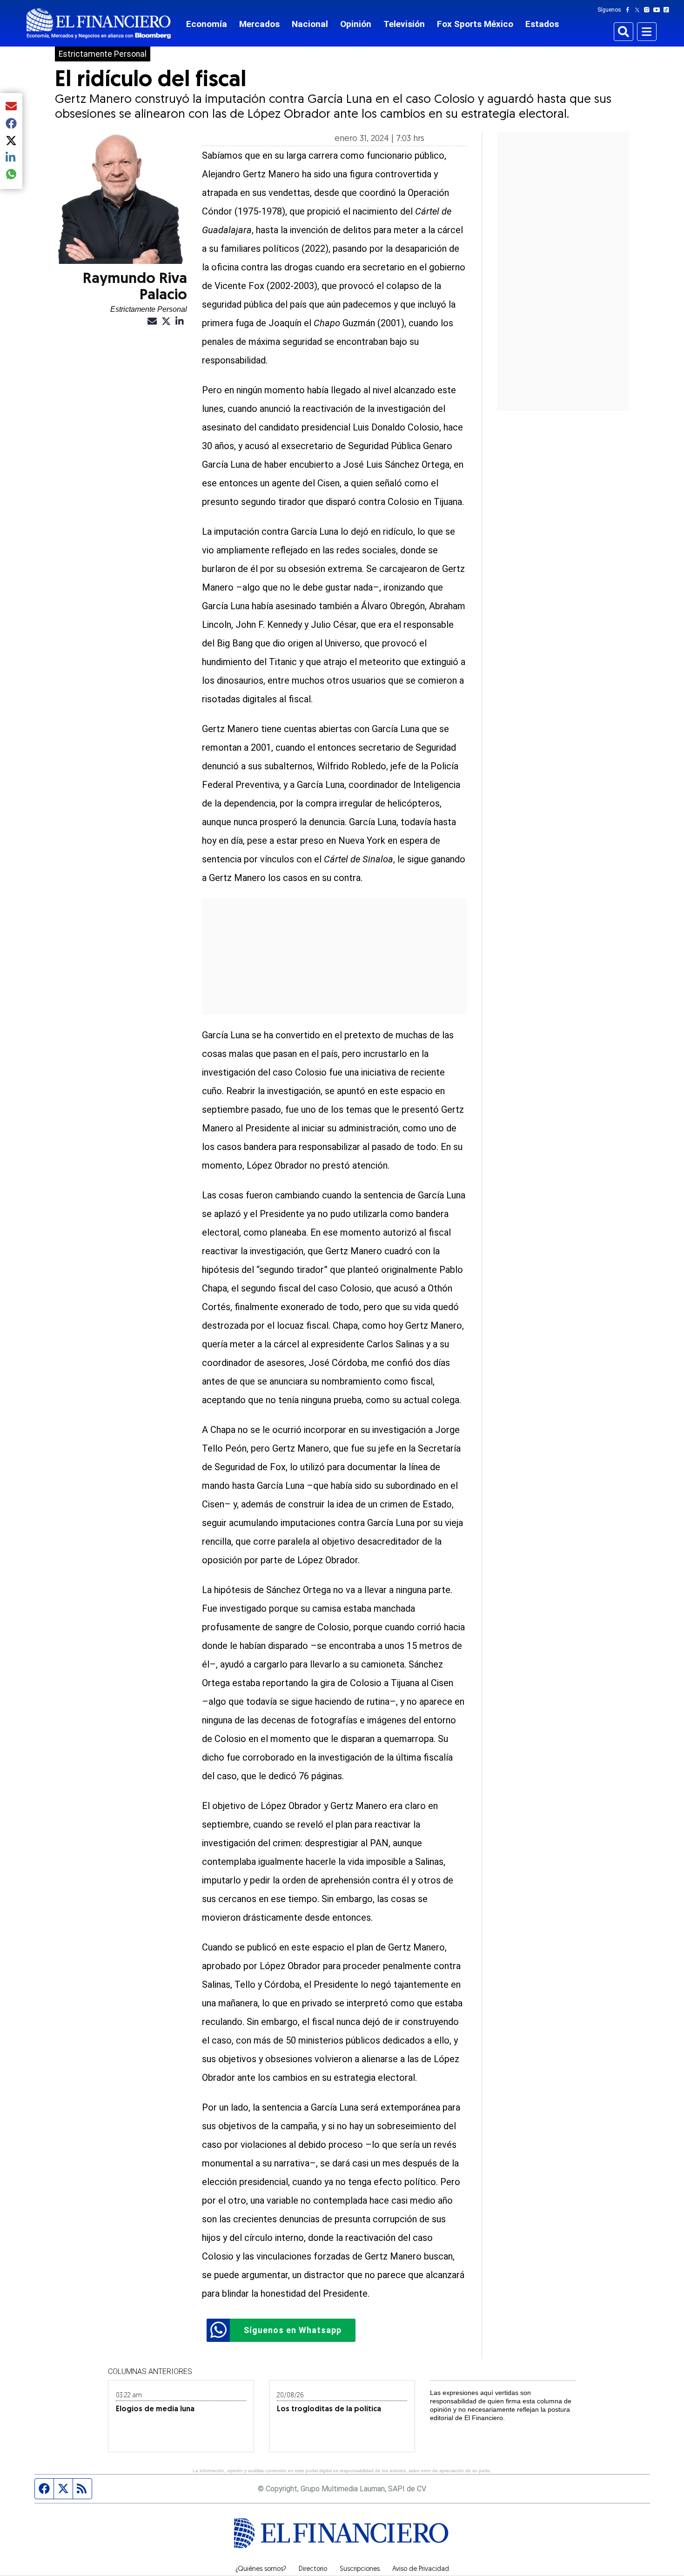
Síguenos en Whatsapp (293, 2330)
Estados (542, 24)
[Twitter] (639, 10)
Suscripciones (360, 2569)
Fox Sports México (475, 24)
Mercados (259, 24)
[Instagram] (649, 10)
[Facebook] (630, 10)
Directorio (313, 2569)
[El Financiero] (99, 24)
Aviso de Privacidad (421, 2569)
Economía (207, 24)
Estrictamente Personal (103, 54)
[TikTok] (668, 10)
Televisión (404, 24)
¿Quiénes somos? (261, 2569)
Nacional (310, 24)
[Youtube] (659, 10)
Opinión (356, 24)
